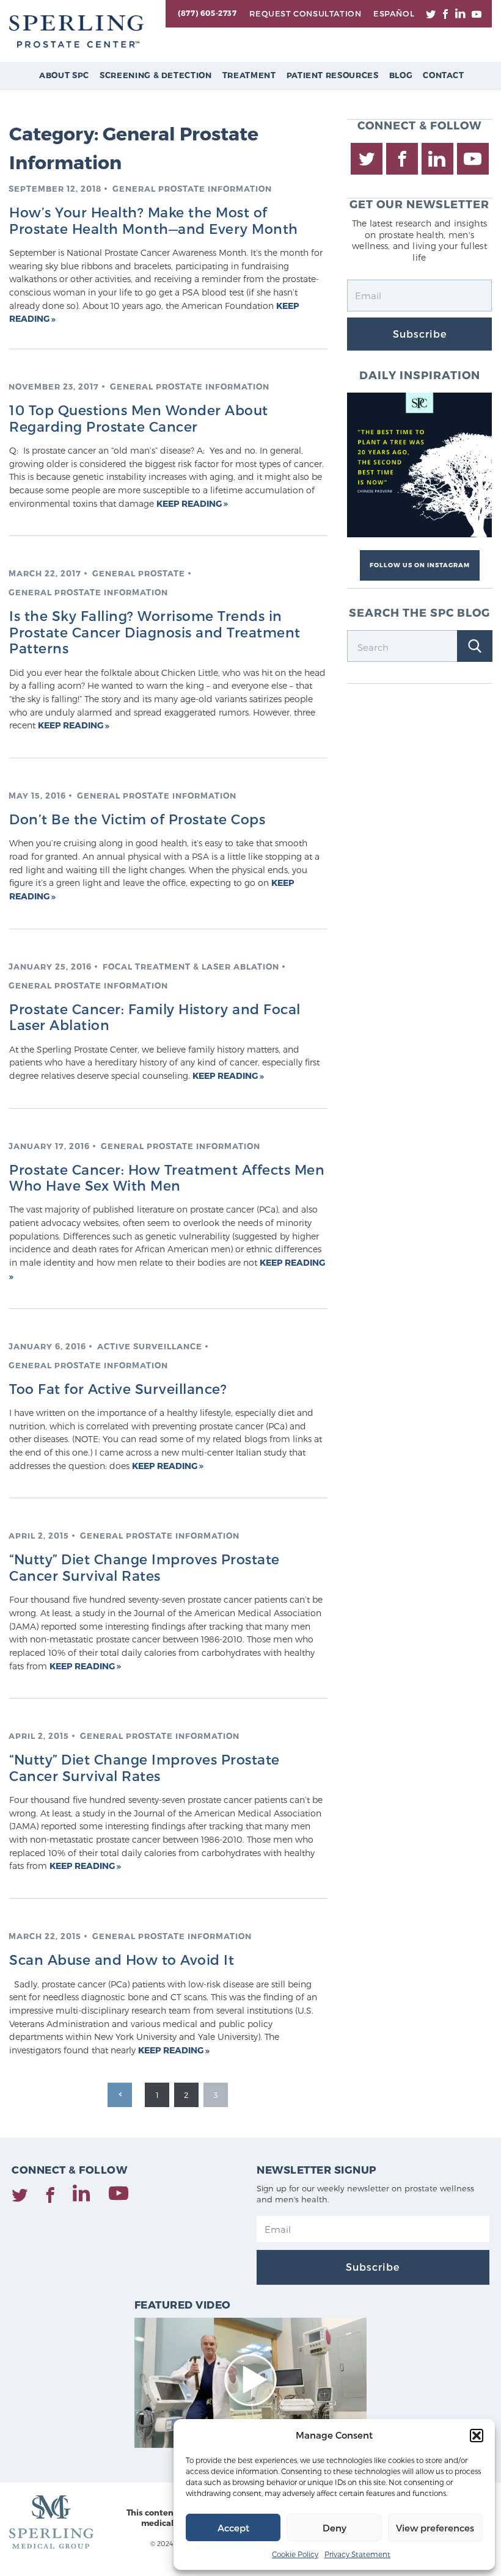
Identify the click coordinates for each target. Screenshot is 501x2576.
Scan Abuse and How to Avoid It (122, 1959)
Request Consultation (305, 13)
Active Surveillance (150, 1346)
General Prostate (139, 573)
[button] (477, 2436)
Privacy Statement (357, 2554)
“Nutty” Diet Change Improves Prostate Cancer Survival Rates (144, 1567)
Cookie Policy (295, 2554)
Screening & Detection (156, 75)
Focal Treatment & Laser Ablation (191, 967)
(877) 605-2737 (207, 13)
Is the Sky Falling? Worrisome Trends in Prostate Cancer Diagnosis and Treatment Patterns (155, 632)
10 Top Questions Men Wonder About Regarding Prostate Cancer (139, 418)
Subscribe (420, 334)
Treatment (249, 75)
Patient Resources (333, 75)
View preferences (435, 2528)
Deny (335, 2528)
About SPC (64, 75)
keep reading (190, 503)
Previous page (120, 2095)
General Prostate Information (192, 189)
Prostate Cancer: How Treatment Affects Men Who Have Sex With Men (167, 1177)
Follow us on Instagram (420, 565)
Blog (401, 75)
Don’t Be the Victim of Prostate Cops (137, 819)
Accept (233, 2528)
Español (394, 13)
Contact (444, 75)
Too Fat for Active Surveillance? (118, 1388)
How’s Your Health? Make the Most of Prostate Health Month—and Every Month (154, 220)
